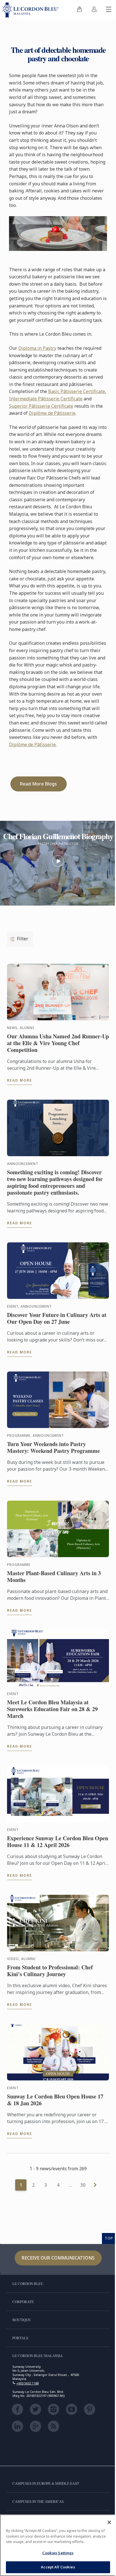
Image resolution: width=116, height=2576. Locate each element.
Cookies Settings (58, 2553)
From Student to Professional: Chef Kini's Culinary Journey (50, 1971)
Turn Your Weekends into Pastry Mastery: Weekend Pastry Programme (53, 1447)
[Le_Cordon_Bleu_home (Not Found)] (32, 10)
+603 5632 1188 (27, 2383)
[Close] (109, 2522)
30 (83, 2185)
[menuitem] (79, 10)
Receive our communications (58, 2258)
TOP (109, 2238)
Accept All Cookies (58, 2567)
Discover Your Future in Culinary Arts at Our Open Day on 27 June (57, 1318)
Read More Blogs (38, 784)
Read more (20, 1080)
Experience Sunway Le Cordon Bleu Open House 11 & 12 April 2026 (58, 1842)
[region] (58, 2545)
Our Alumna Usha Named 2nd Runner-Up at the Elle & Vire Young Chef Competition (58, 1043)
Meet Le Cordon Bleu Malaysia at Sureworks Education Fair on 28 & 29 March (52, 1709)
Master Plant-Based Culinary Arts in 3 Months (54, 1577)
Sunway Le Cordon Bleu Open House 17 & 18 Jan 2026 (55, 2100)
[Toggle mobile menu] (109, 10)
